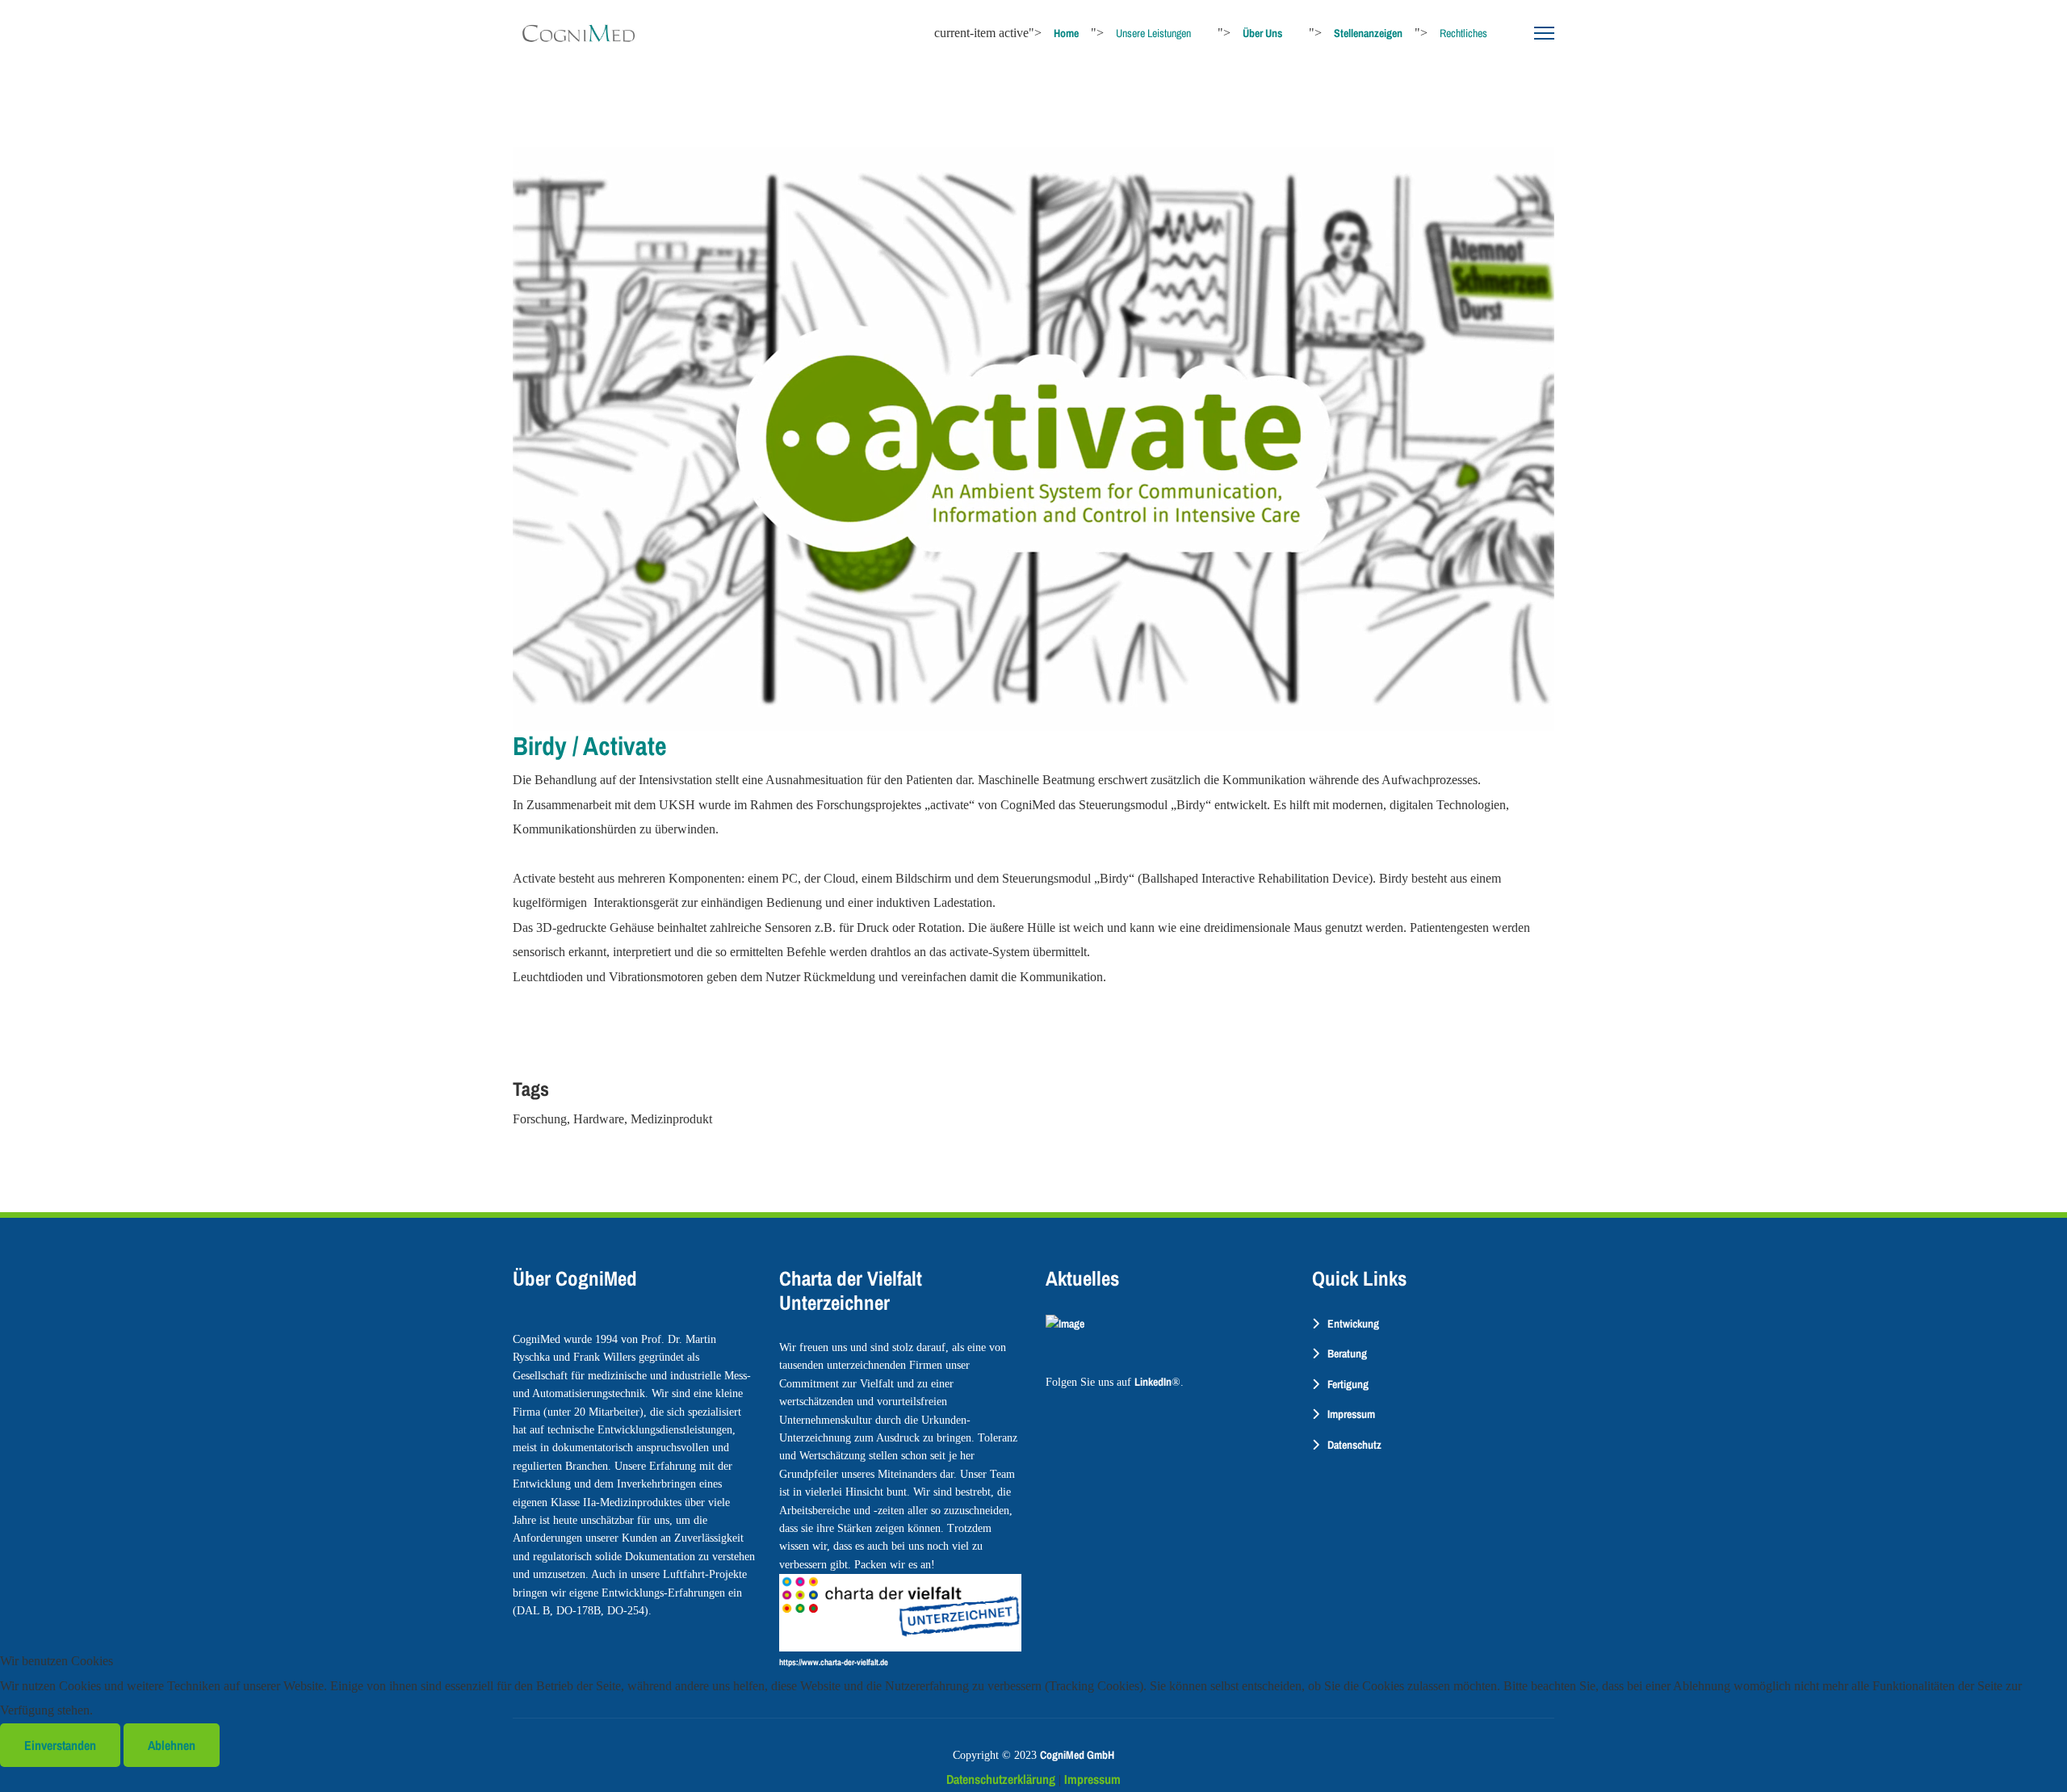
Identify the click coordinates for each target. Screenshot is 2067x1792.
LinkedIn (1153, 1382)
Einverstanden (60, 1745)
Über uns (1262, 33)
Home (1066, 33)
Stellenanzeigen (1368, 33)
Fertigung (1348, 1384)
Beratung (1347, 1353)
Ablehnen (172, 1745)
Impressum (1351, 1414)
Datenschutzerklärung (1001, 1779)
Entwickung (1353, 1324)
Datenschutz (1354, 1445)
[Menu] (1544, 33)
